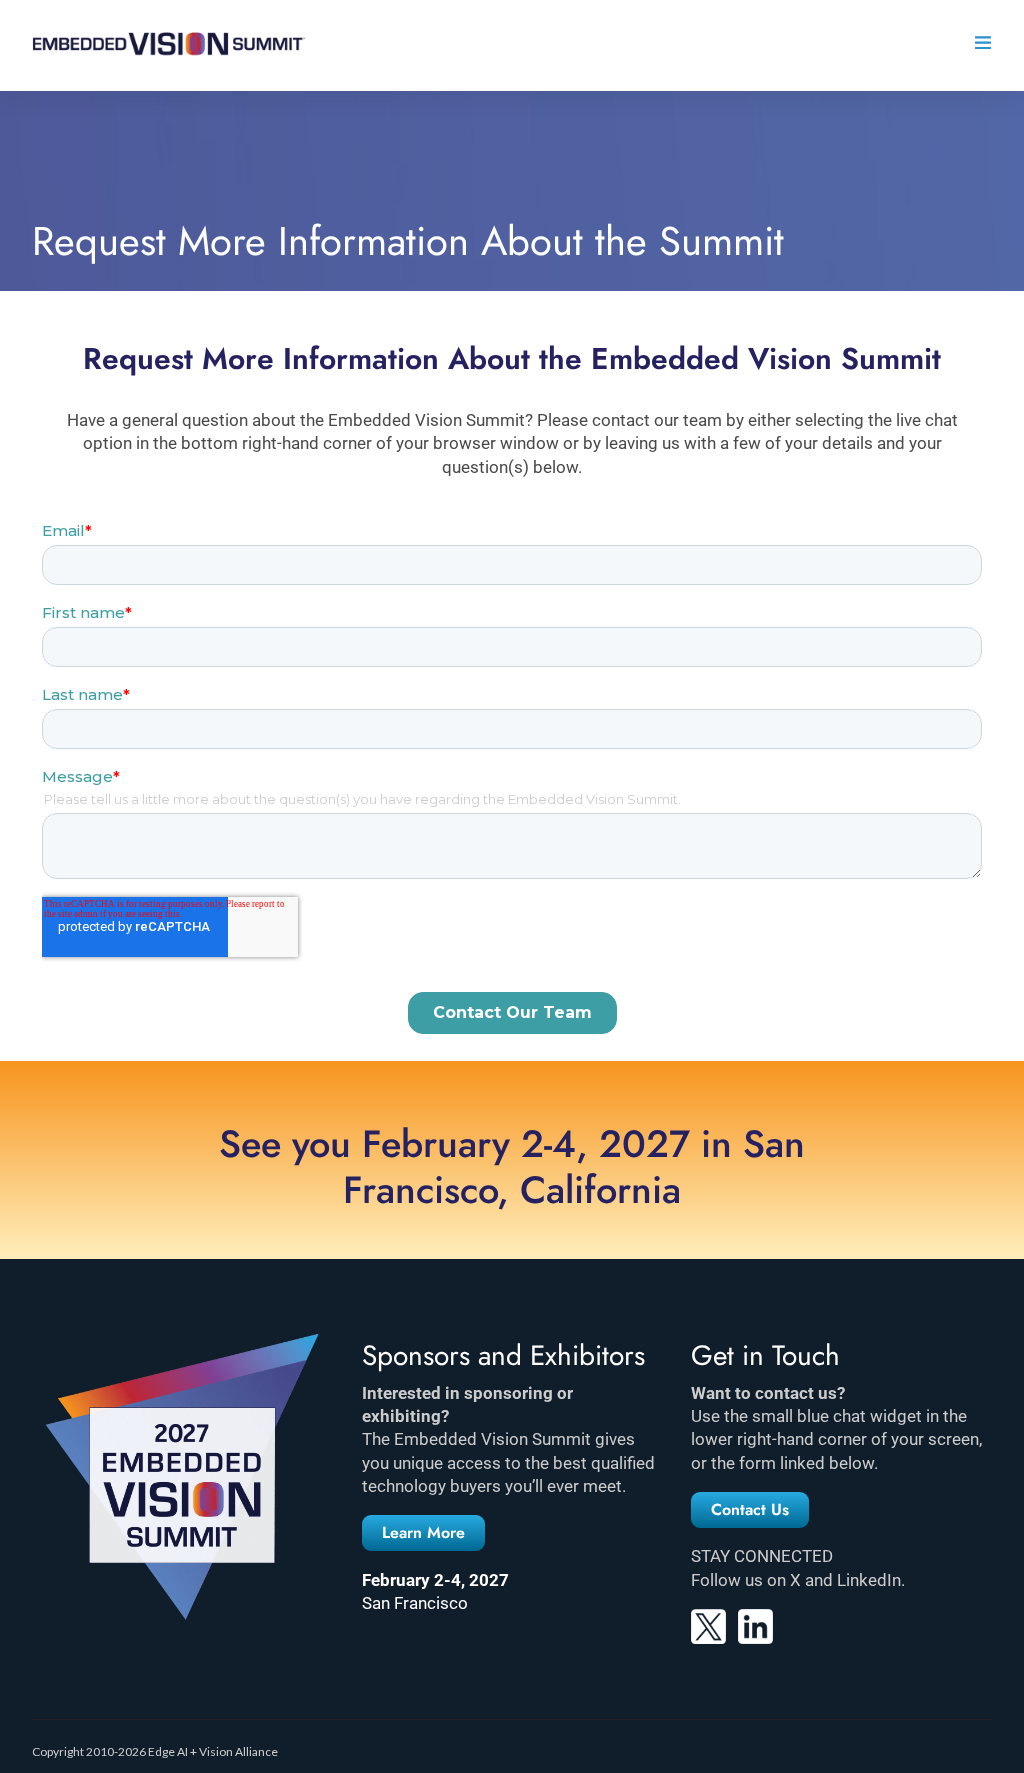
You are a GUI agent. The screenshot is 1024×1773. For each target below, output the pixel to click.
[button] (423, 1533)
